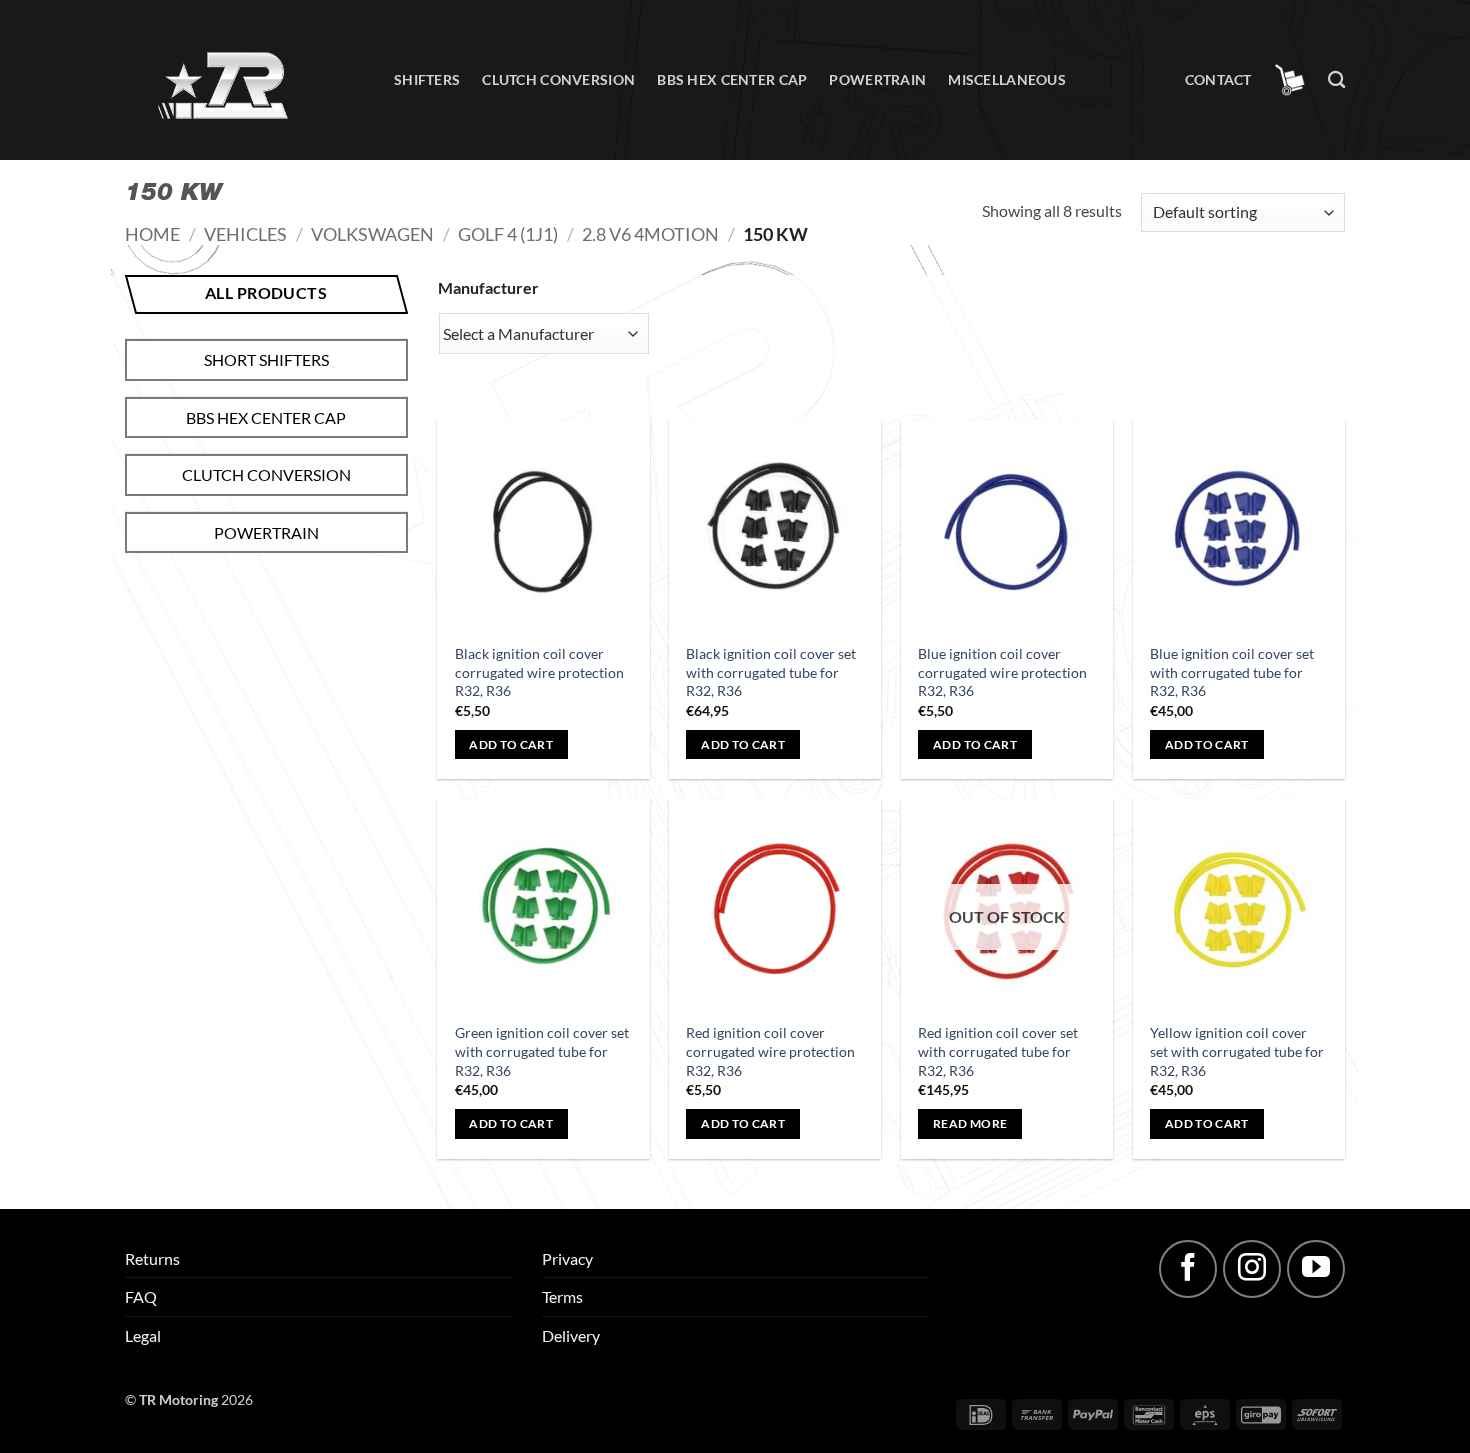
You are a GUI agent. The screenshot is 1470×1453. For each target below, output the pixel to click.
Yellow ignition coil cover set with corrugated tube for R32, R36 (1237, 1051)
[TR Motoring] (244, 80)
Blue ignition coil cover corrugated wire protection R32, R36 (1002, 672)
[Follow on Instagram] (1252, 1269)
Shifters (427, 79)
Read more (970, 1123)
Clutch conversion (558, 79)
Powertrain (877, 79)
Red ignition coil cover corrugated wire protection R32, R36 (770, 1051)
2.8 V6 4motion (650, 234)
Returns (152, 1258)
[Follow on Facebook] (1188, 1269)
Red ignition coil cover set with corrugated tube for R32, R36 (998, 1051)
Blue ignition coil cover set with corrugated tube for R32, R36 (1232, 672)
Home (152, 234)
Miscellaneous (1007, 79)
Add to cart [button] (511, 744)
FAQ (141, 1296)
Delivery (571, 1335)
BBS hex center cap (732, 79)
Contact (1218, 79)
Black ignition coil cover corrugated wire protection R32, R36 (539, 672)
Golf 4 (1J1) (508, 234)
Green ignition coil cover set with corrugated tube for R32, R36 (542, 1051)
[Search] (1336, 80)
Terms (562, 1296)
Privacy (567, 1258)
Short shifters (266, 359)
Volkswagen (372, 234)
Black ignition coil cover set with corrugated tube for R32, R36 (771, 672)
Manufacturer (488, 287)
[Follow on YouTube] (1316, 1269)
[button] (1290, 80)
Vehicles (245, 234)
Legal (143, 1335)
